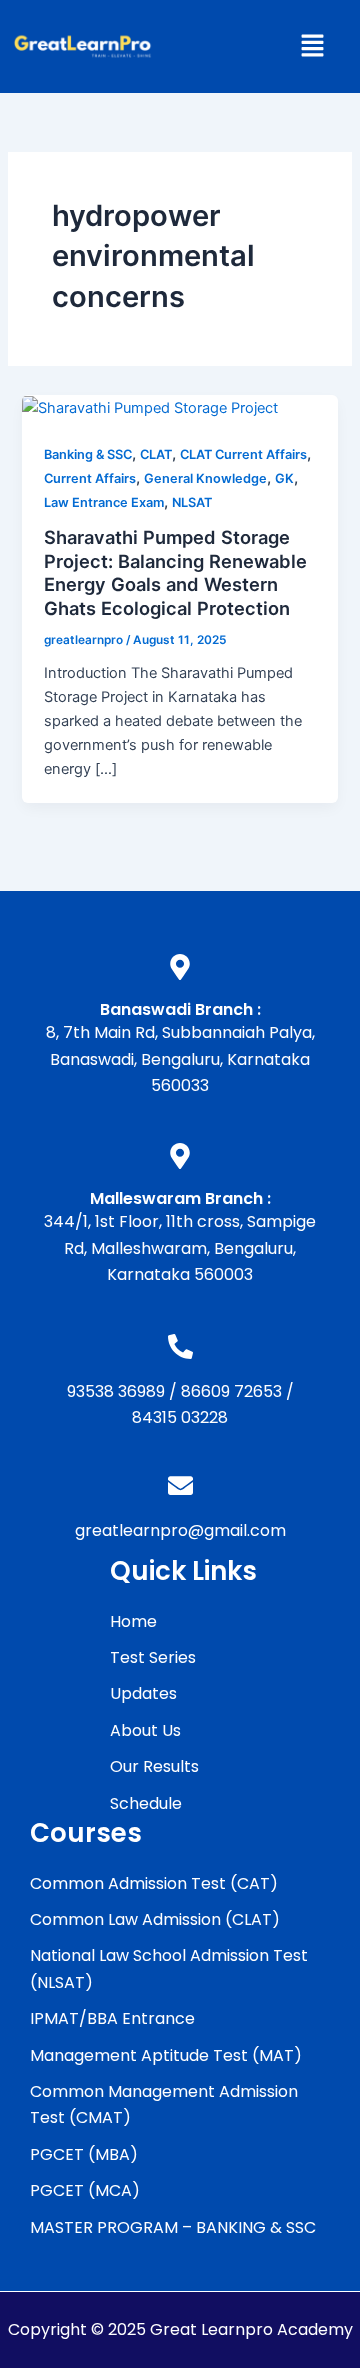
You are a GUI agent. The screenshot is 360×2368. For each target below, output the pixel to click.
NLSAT (192, 502)
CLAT (156, 454)
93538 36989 (116, 1391)
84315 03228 (180, 1417)
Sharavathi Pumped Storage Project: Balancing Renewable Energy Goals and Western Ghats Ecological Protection (175, 572)
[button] (312, 46)
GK (284, 478)
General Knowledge (205, 478)
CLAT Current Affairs (243, 454)
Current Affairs (90, 478)
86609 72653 (231, 1391)
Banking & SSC (88, 454)
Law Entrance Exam (104, 502)
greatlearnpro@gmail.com (180, 1530)
